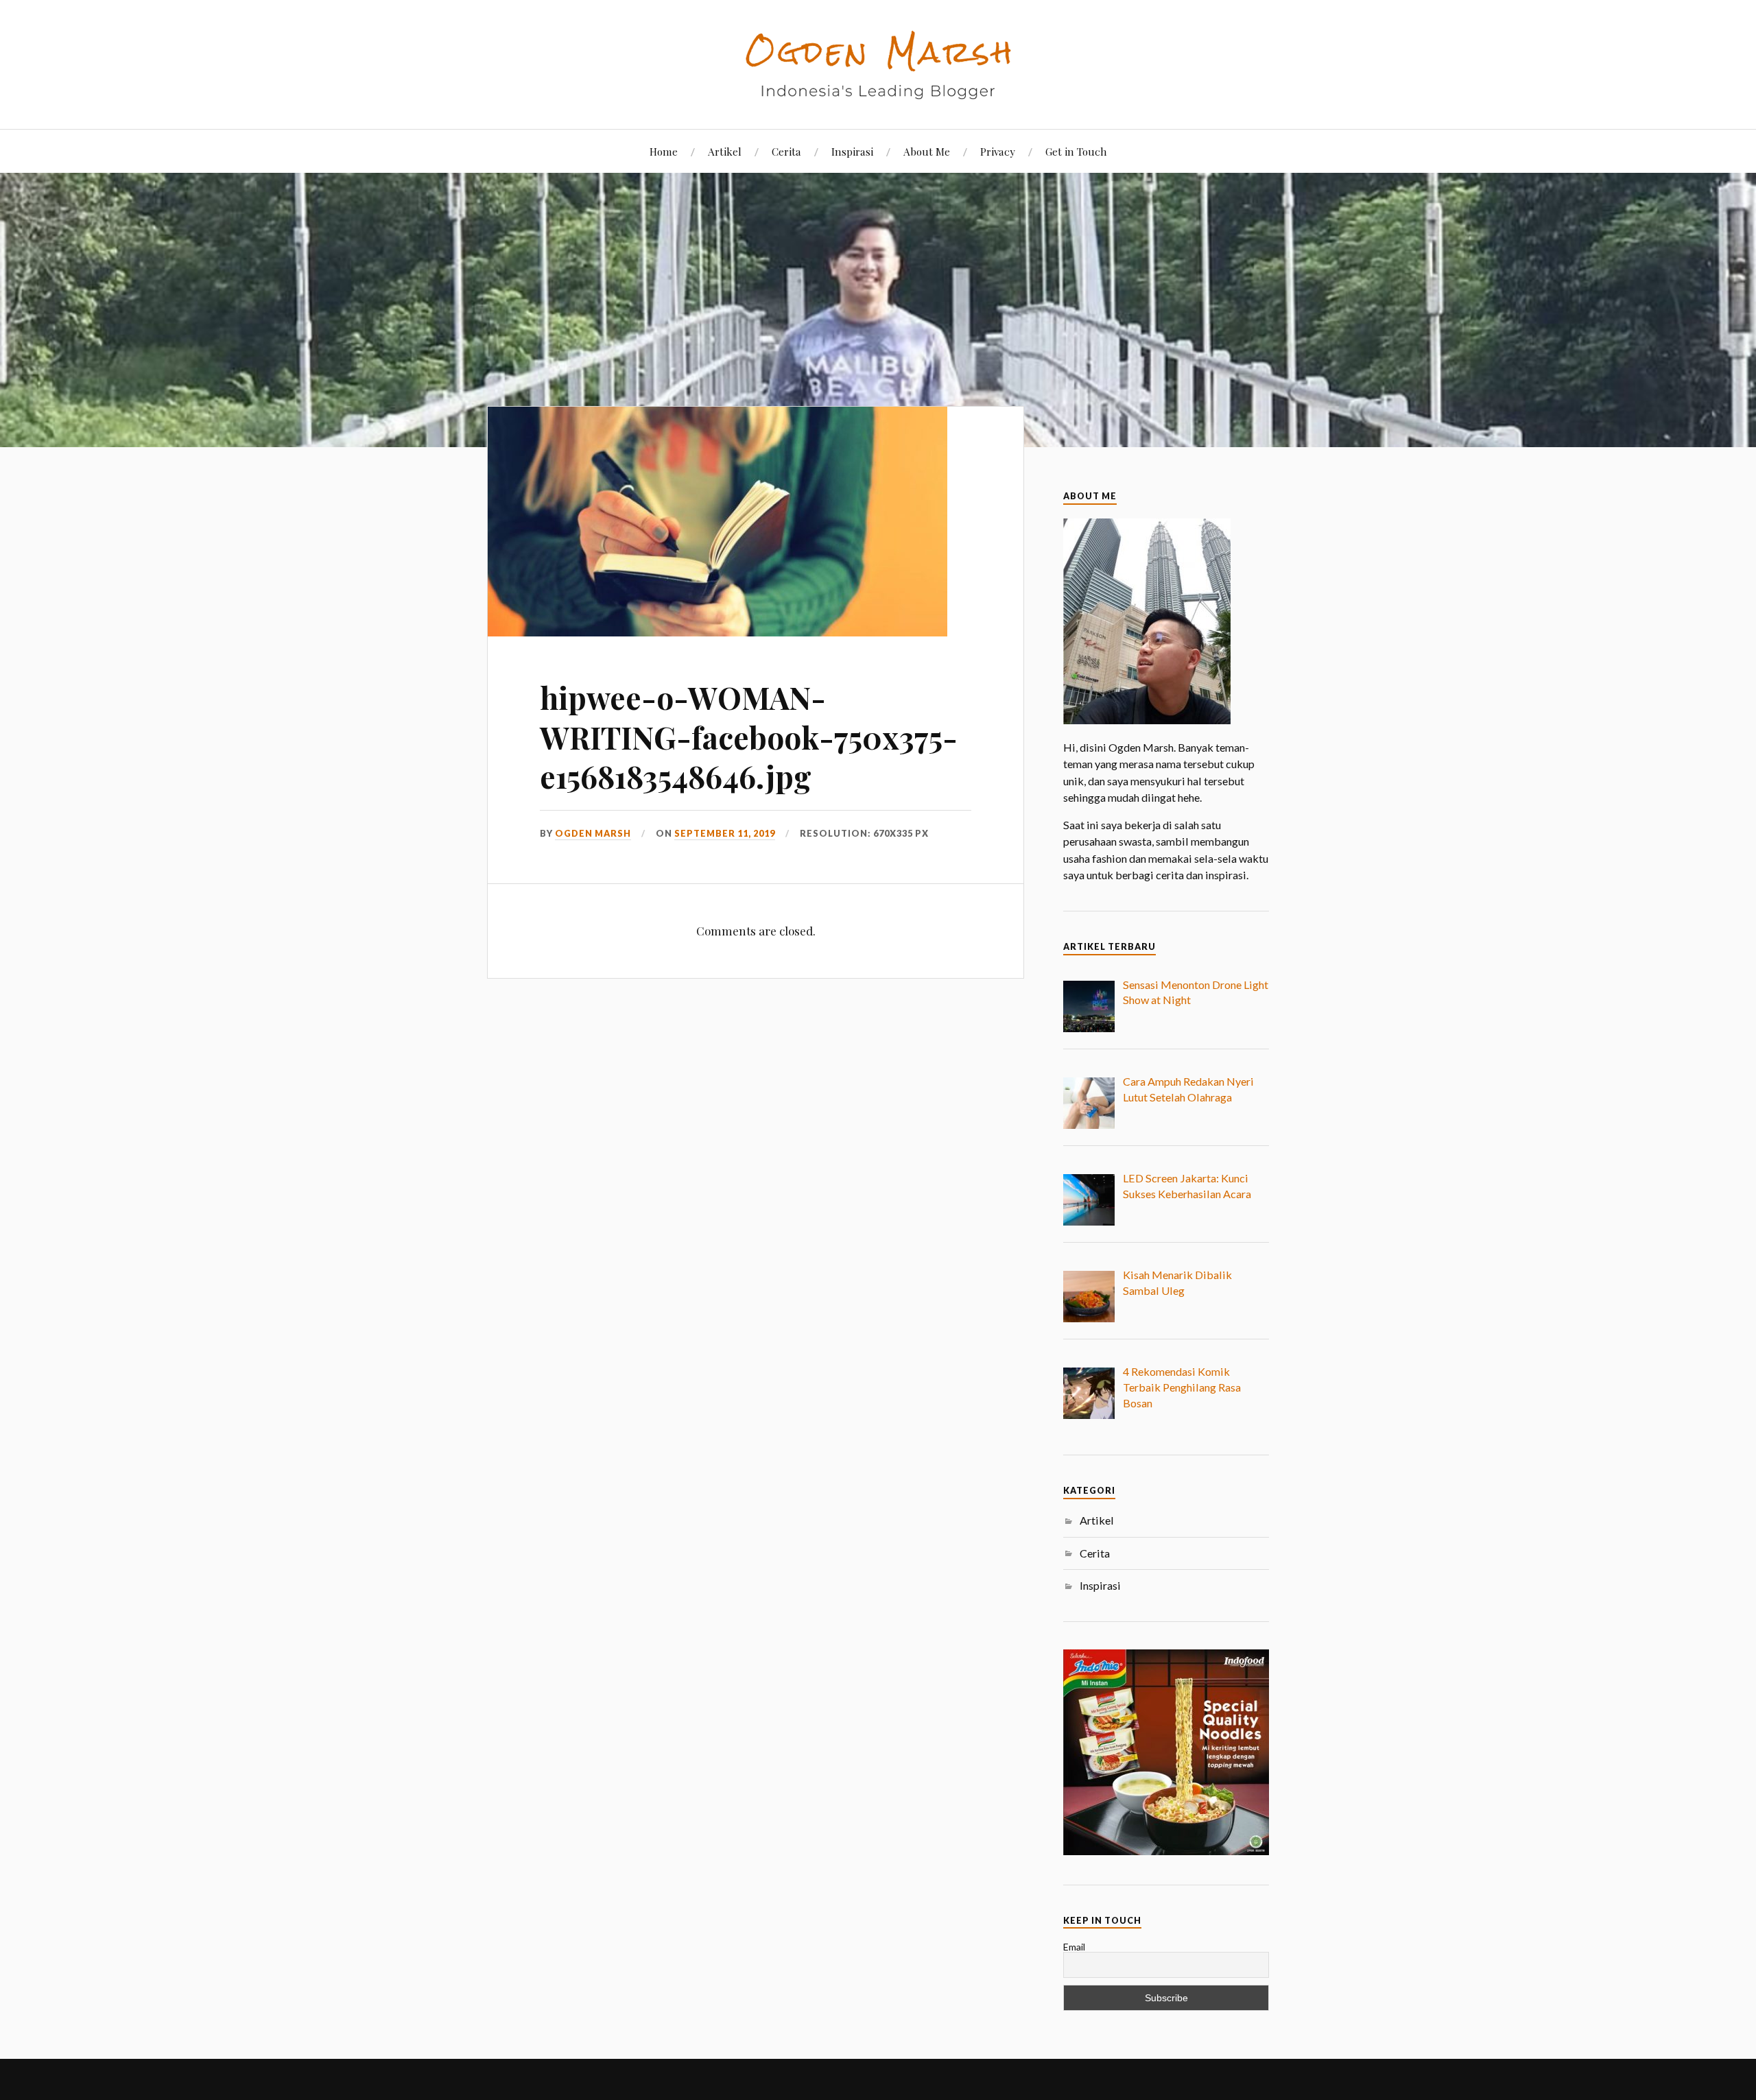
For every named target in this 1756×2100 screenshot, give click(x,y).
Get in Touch (1076, 151)
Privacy (998, 151)
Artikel (725, 151)
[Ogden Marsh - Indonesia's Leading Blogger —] (878, 63)
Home (664, 151)
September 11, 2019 (725, 833)
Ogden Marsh (593, 833)
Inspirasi (852, 151)
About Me (927, 151)
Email (1074, 1947)
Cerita (786, 151)
